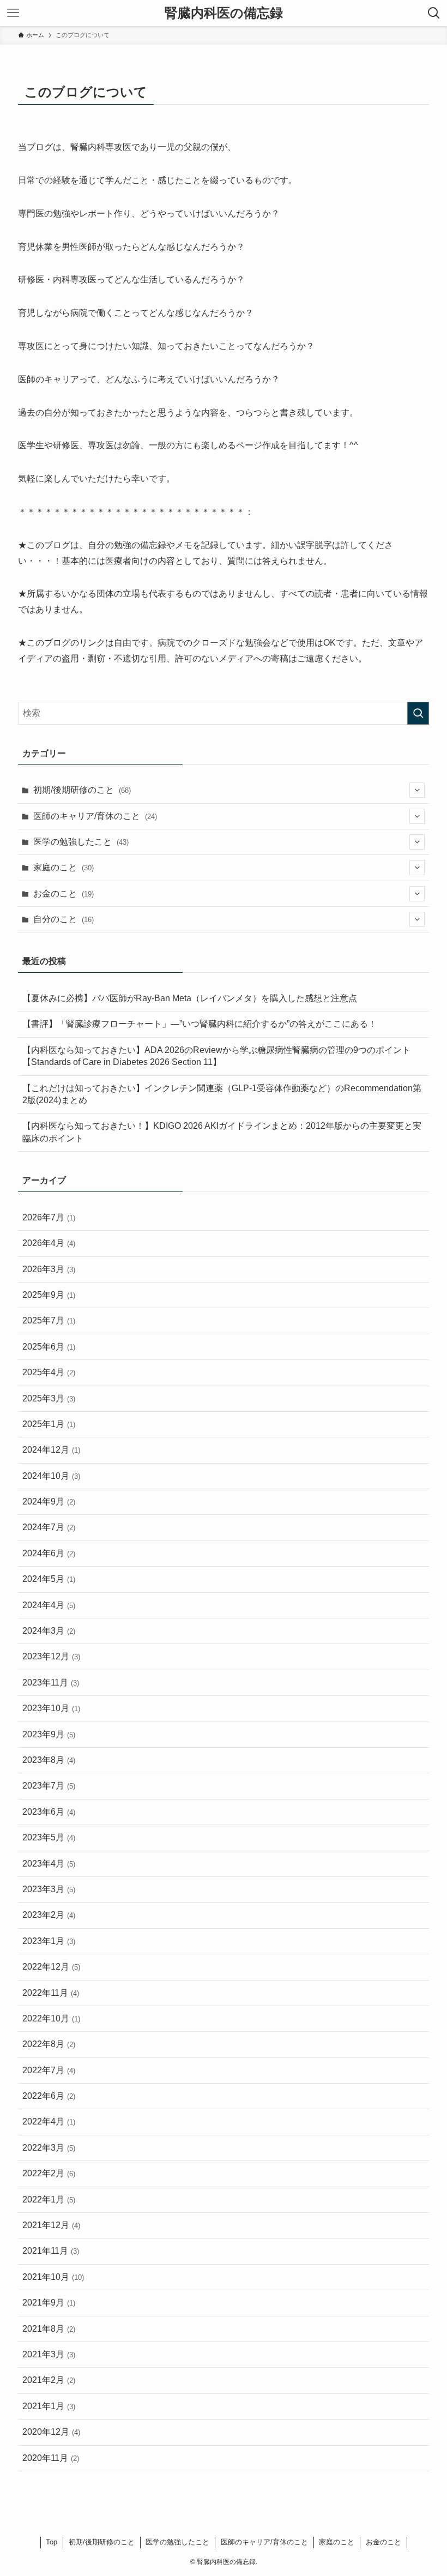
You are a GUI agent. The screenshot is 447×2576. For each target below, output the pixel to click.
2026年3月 (49, 1269)
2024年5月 (49, 1579)
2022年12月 (51, 1967)
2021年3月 (49, 2354)
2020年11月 (51, 2458)
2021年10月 (53, 2277)
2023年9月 (49, 1734)
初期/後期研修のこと (82, 790)
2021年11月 (51, 2251)
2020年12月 (51, 2432)
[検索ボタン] (434, 13)
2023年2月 (49, 1915)
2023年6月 (49, 1812)
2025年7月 (49, 1320)
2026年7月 (49, 1217)
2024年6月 (49, 1553)
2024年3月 (49, 1631)
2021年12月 (51, 2225)
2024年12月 (51, 1450)
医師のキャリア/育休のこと (95, 816)
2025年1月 (49, 1424)
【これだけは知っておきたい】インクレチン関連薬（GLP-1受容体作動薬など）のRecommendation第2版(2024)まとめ (222, 1094)
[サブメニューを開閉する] (417, 790)
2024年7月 (49, 1527)
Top (52, 2542)
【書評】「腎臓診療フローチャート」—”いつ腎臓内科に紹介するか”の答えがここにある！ (200, 1024)
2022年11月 (51, 1993)
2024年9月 (49, 1501)
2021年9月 (49, 2303)
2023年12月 (51, 1656)
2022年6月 (49, 2096)
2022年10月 (51, 2018)
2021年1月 (49, 2406)
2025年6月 (49, 1347)
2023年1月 (49, 1941)
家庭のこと (64, 867)
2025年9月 (49, 1295)
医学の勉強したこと (81, 842)
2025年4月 (49, 1372)
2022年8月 (49, 2044)
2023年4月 (49, 1864)
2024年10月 (51, 1476)
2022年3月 (49, 2148)
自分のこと (64, 919)
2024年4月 (49, 1605)
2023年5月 (49, 1837)
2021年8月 (49, 2329)
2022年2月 (49, 2173)
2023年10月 (51, 1708)
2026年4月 (49, 1243)
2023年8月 (49, 1760)
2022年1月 (49, 2199)
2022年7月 (49, 2070)
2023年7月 (49, 1786)
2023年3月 (49, 1889)
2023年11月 (51, 1683)
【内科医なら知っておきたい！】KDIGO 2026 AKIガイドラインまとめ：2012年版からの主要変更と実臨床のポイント (222, 1132)
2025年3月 (49, 1398)
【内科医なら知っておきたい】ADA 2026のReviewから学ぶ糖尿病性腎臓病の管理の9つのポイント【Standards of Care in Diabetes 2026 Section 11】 (216, 1056)
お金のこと (64, 893)
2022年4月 (49, 2121)
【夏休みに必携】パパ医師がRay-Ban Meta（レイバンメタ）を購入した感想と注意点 (190, 998)
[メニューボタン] (13, 13)
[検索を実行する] (418, 713)
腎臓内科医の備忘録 (224, 13)
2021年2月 (49, 2380)
